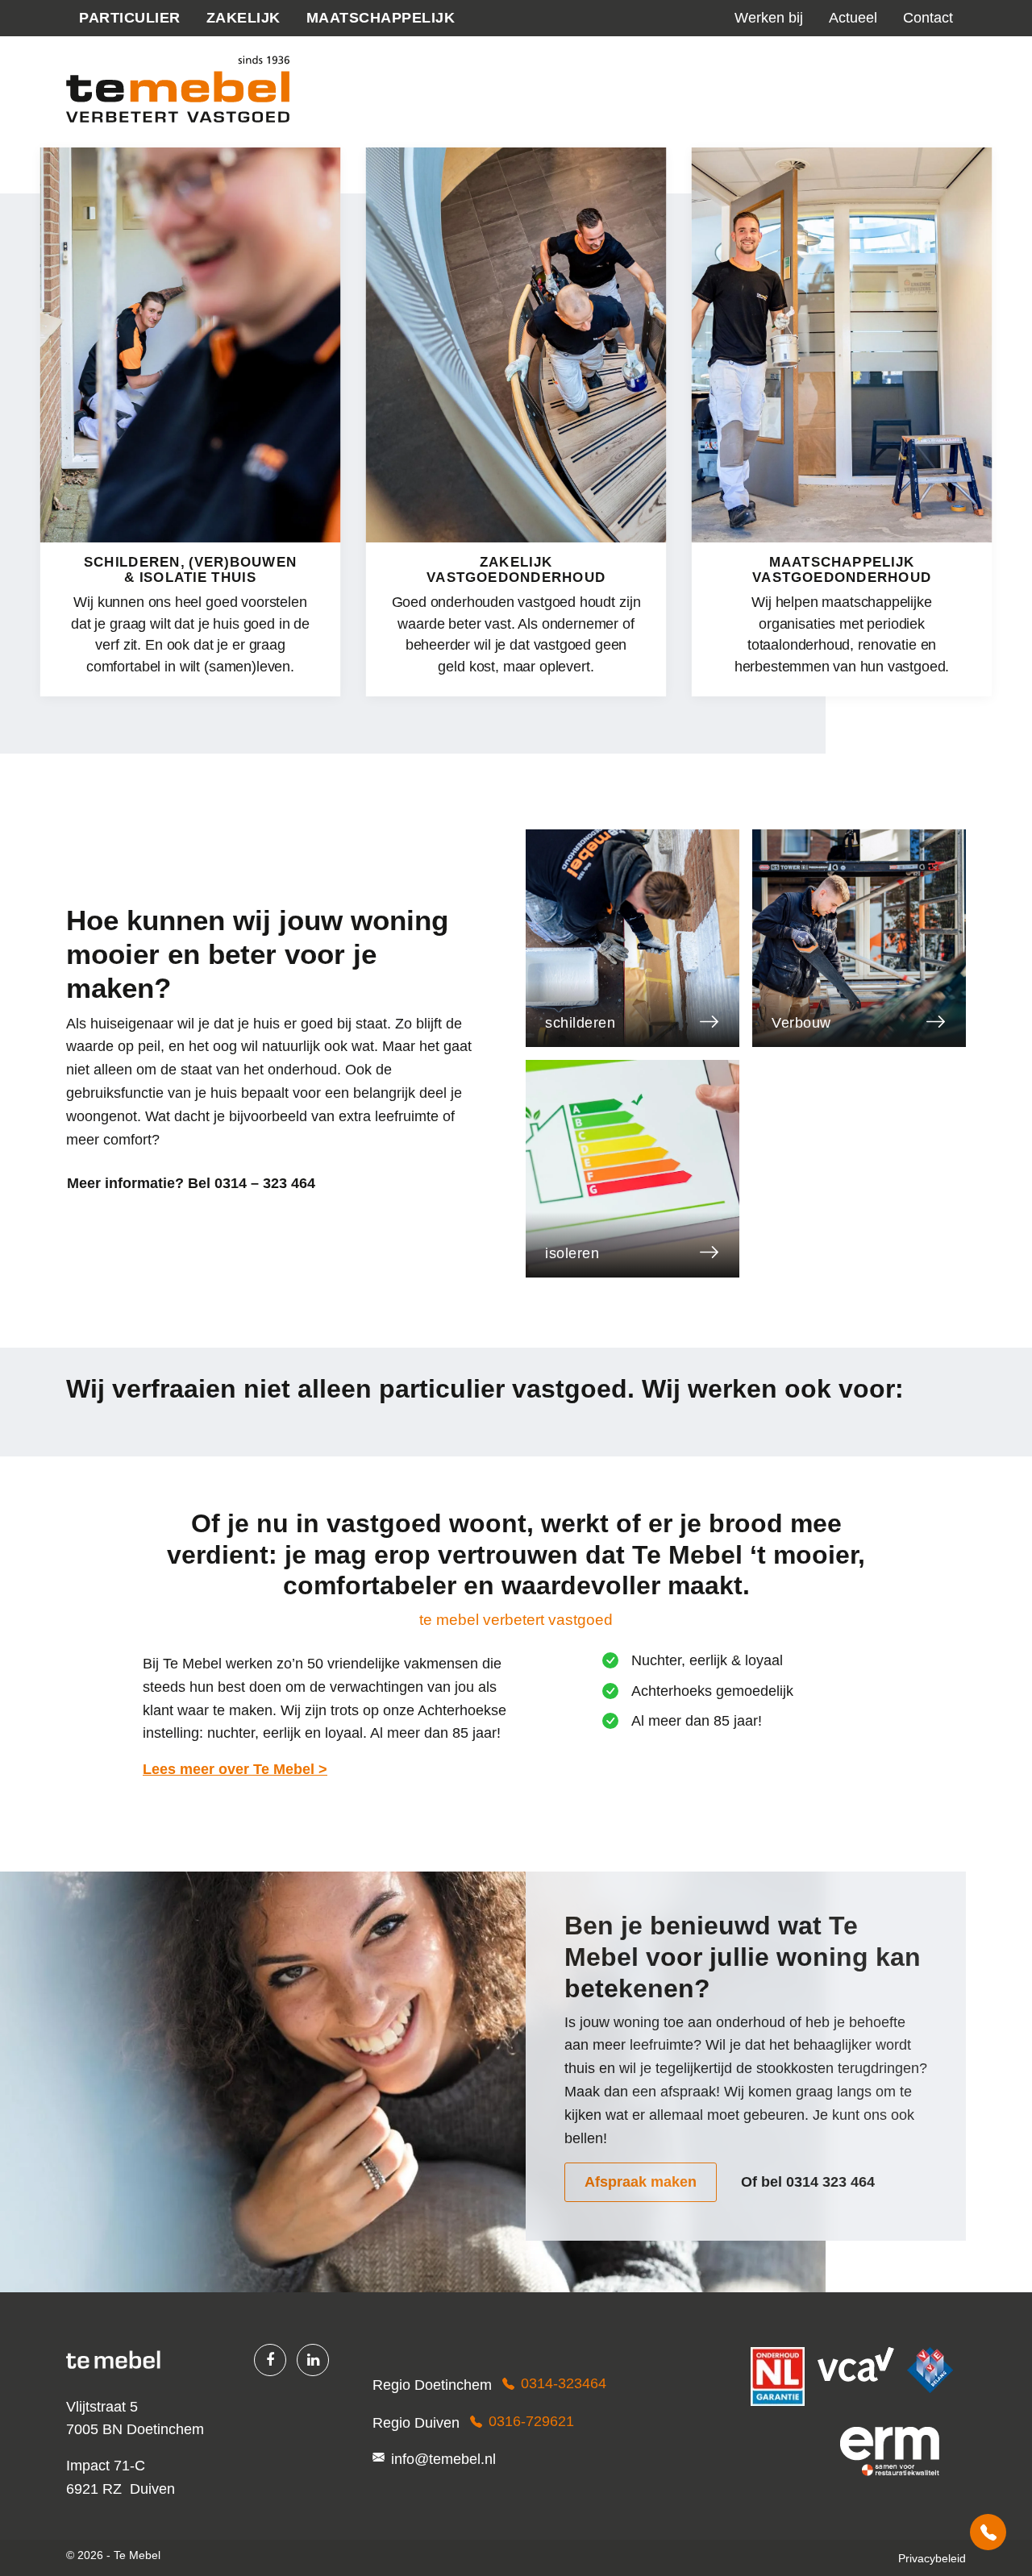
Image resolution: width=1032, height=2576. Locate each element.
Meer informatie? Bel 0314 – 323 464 (191, 1183)
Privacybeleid (932, 2558)
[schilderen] (633, 937)
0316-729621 (531, 2421)
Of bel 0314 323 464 (808, 2182)
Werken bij (769, 18)
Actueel (853, 18)
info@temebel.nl (443, 2459)
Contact (928, 18)
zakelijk (243, 18)
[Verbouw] (859, 937)
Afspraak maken (641, 2182)
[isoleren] (633, 1168)
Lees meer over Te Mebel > (235, 1769)
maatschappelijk (381, 18)
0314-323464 (988, 2532)
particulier (130, 18)
